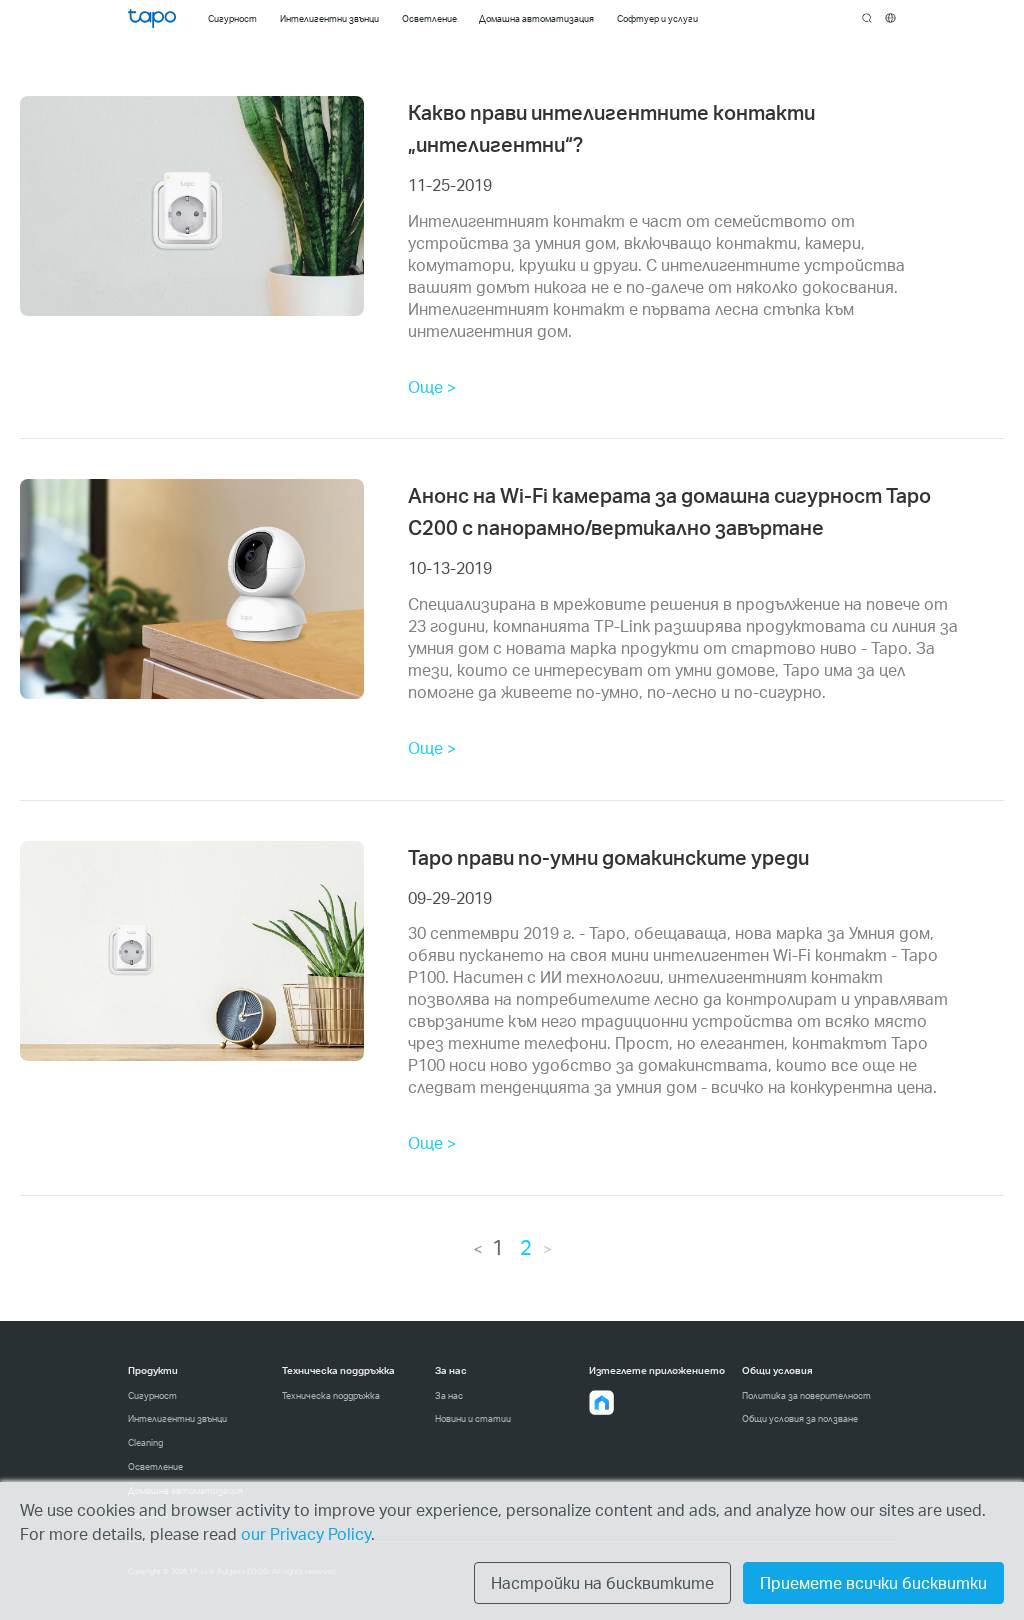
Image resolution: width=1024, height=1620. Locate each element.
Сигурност (152, 1395)
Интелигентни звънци (177, 1418)
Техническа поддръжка (331, 1395)
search (867, 19)
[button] (602, 1403)
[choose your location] (890, 18)
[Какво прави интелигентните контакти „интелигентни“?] (192, 206)
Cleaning (145, 1442)
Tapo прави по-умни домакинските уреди (608, 857)
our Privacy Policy (306, 1533)
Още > (432, 386)
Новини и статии (473, 1418)
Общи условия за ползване (800, 1418)
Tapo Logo (152, 18)
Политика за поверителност (806, 1395)
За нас (449, 1395)
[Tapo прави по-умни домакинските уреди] (192, 951)
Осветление (155, 1466)
